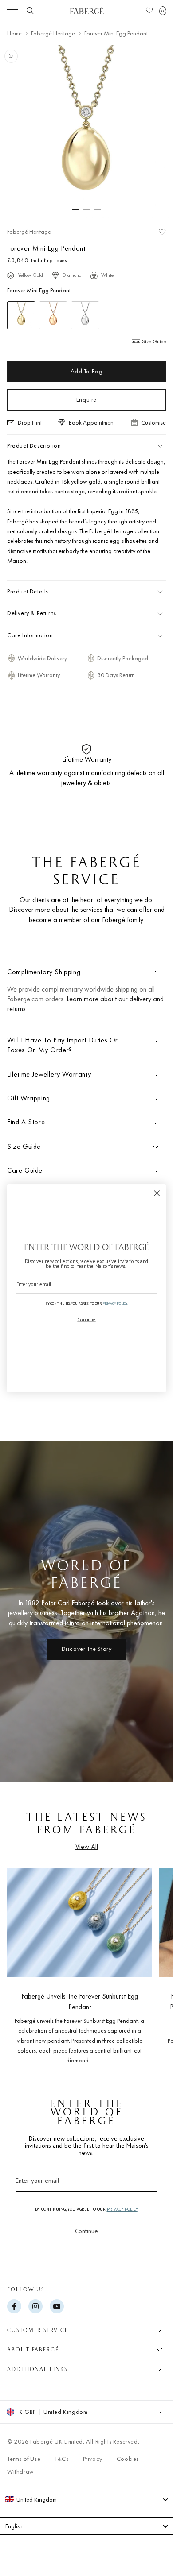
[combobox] (86, 2499)
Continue (86, 2231)
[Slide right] (152, 1963)
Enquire (86, 399)
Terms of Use (24, 2459)
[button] (163, 11)
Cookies (128, 2459)
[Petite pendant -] (85, 315)
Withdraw (21, 2471)
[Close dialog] (157, 1193)
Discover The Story (87, 1649)
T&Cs (61, 2459)
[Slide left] (21, 1963)
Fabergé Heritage (53, 33)
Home (14, 33)
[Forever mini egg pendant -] (21, 315)
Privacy (93, 2459)
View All (87, 1846)
